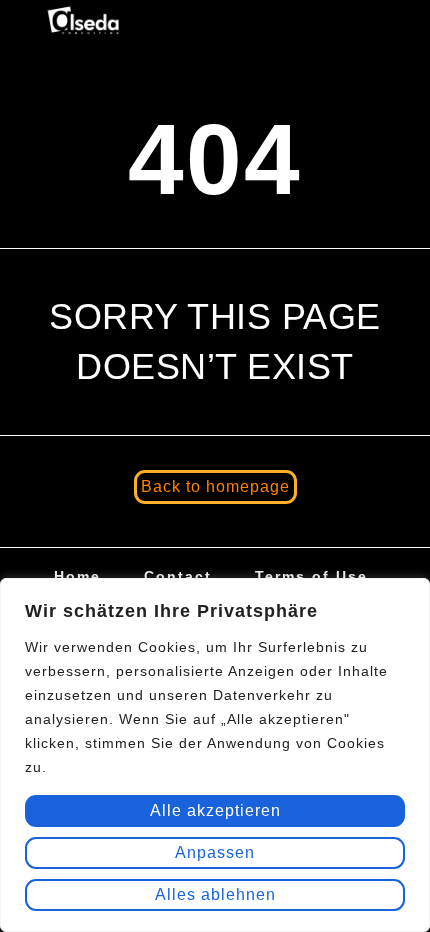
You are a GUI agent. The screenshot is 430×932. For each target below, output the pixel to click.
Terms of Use (311, 576)
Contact (178, 576)
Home (77, 576)
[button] (371, 23)
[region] (215, 755)
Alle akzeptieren (215, 810)
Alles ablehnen (215, 894)
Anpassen (215, 852)
